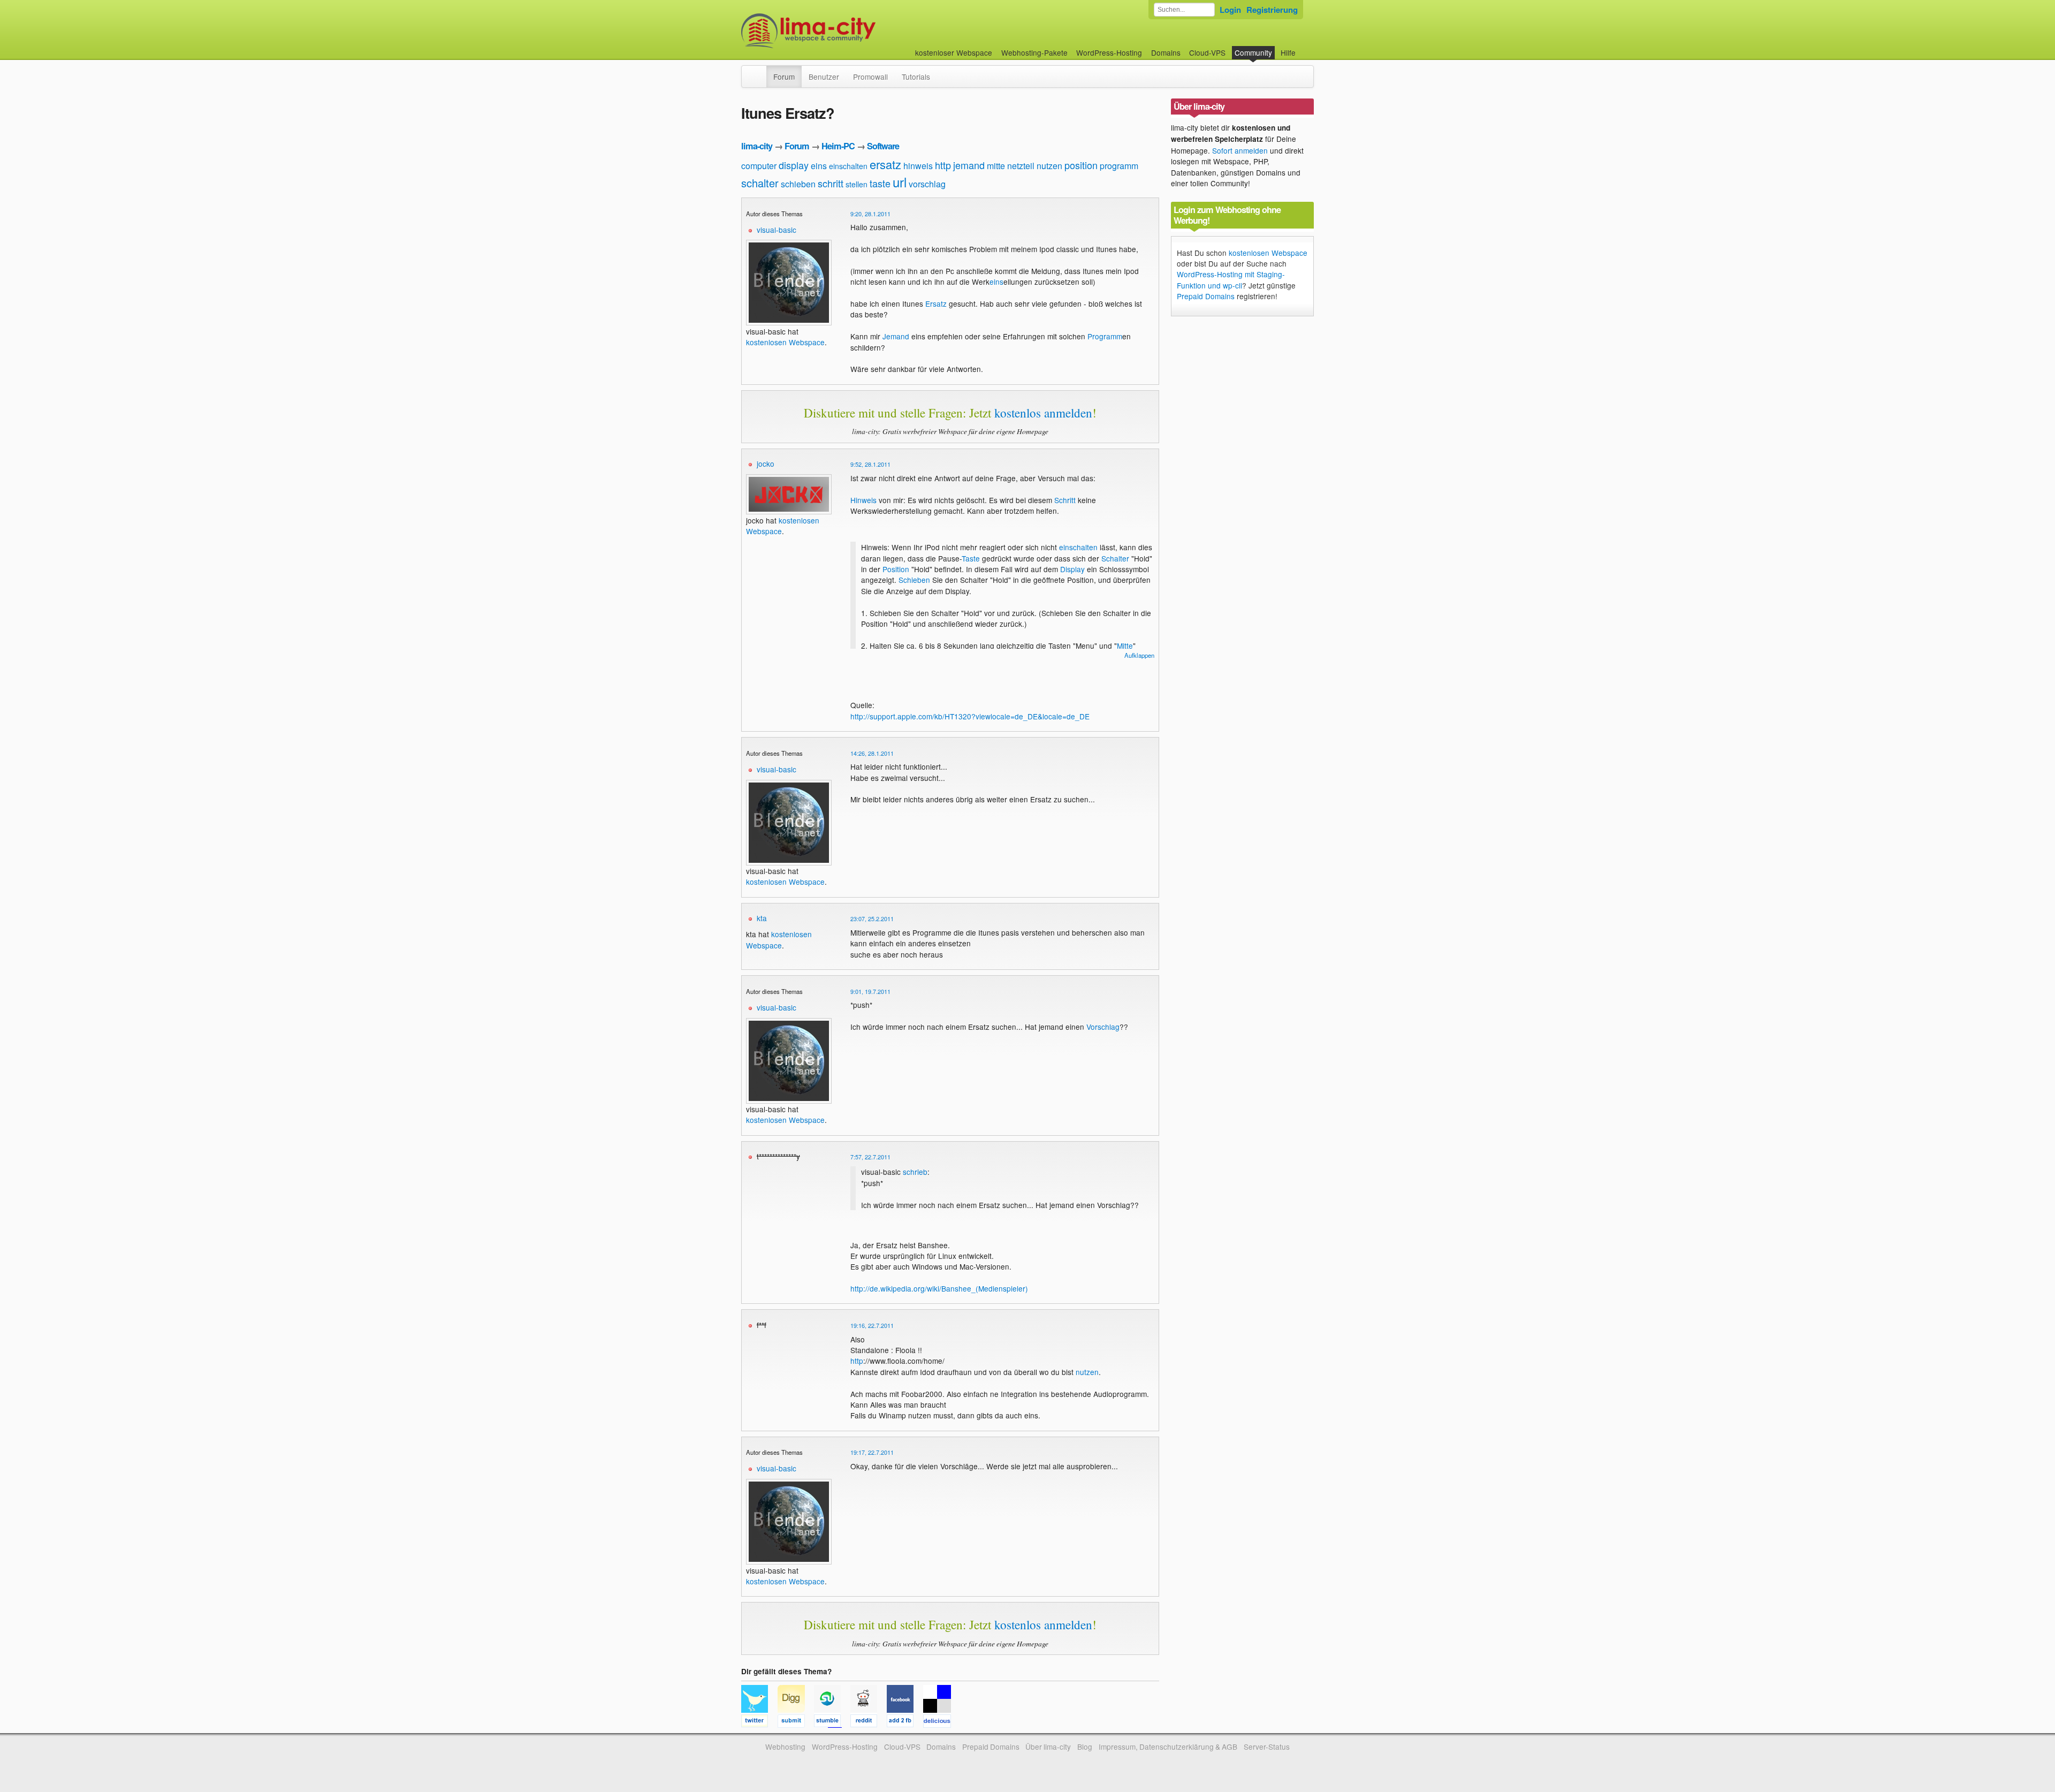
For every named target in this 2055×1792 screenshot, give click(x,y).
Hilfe (1288, 52)
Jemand (896, 336)
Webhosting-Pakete (1034, 52)
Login (1230, 10)
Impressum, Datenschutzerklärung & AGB (1168, 1747)
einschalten (848, 166)
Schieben (914, 580)
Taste (971, 558)
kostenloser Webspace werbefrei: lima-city (848, 31)
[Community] (759, 71)
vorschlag (927, 184)
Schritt (1065, 500)
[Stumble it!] (832, 1722)
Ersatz (936, 303)
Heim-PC (838, 146)
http (943, 165)
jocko (766, 464)
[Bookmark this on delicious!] (940, 1722)
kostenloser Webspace (954, 52)
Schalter (1115, 558)
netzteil (1021, 166)
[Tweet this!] (759, 1722)
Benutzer (824, 77)
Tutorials (916, 77)
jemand (969, 165)
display (794, 165)
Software (883, 146)
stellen (857, 184)
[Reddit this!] (869, 1722)
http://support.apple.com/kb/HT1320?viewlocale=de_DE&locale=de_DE (970, 716)
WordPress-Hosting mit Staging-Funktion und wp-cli (1231, 279)
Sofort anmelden (1240, 150)
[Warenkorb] (1304, 47)
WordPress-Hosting (1109, 52)
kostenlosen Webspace (785, 342)
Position (896, 569)
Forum (784, 77)
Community (1253, 52)
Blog (1085, 1747)
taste (880, 183)
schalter (760, 183)
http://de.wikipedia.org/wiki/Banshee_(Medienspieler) (939, 1288)
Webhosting (785, 1747)
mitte (996, 166)
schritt (831, 183)
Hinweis (863, 500)
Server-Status (1267, 1747)
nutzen (1049, 166)
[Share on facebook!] (905, 1722)
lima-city (757, 146)
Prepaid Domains (1206, 296)
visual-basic (777, 230)
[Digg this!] (796, 1722)
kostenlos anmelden (1043, 413)
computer (759, 166)
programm (1119, 166)
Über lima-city (1048, 1747)
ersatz (885, 164)
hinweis (918, 166)
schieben (798, 184)
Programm (1105, 336)
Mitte (1125, 646)
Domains (1166, 52)
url (900, 182)
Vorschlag (1103, 1027)
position (1081, 165)
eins (819, 166)
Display (1072, 569)
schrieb (915, 1172)
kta (762, 918)
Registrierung (1272, 10)
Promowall (870, 77)
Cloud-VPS (1207, 52)
